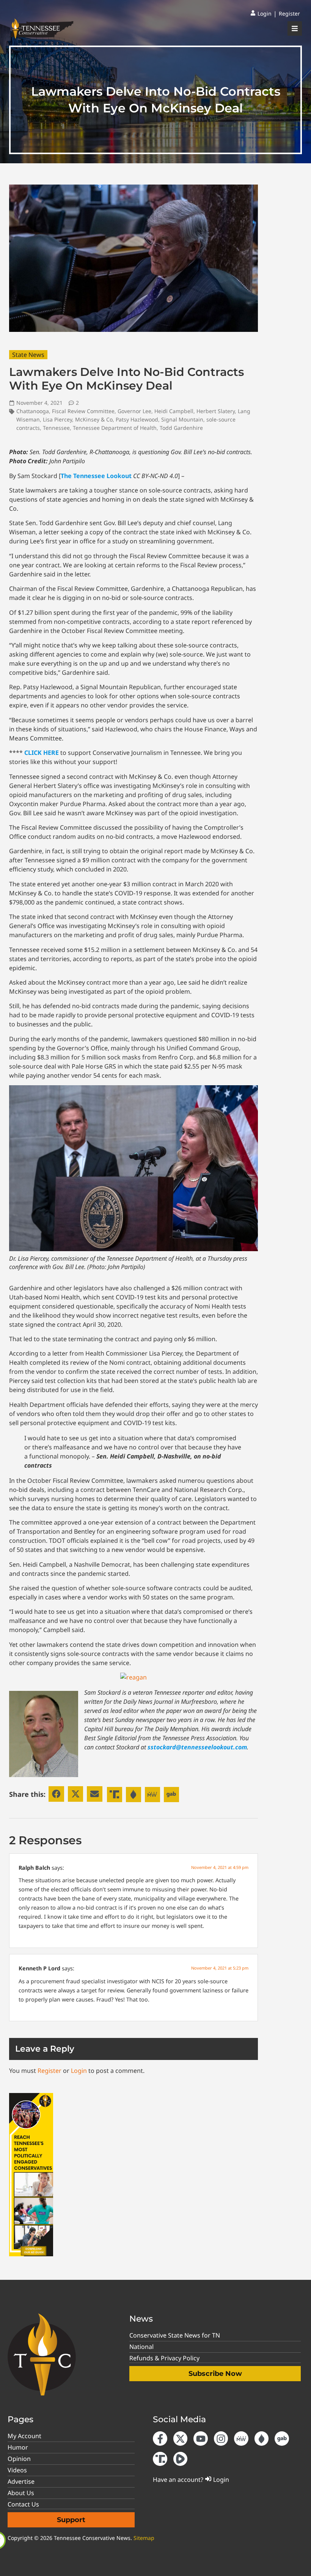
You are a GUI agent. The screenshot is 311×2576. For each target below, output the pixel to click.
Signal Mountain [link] (182, 419)
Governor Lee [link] (134, 411)
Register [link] (49, 2071)
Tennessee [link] (56, 428)
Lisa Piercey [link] (57, 419)
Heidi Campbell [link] (174, 411)
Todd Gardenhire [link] (181, 428)
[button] (56, 1794)
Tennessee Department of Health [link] (115, 428)
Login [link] (79, 2071)
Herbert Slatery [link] (216, 411)
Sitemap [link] (144, 2538)
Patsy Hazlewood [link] (137, 419)
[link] (261, 14)
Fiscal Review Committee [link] (83, 411)
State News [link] (28, 355)
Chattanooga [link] (33, 411)
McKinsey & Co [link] (94, 419)
